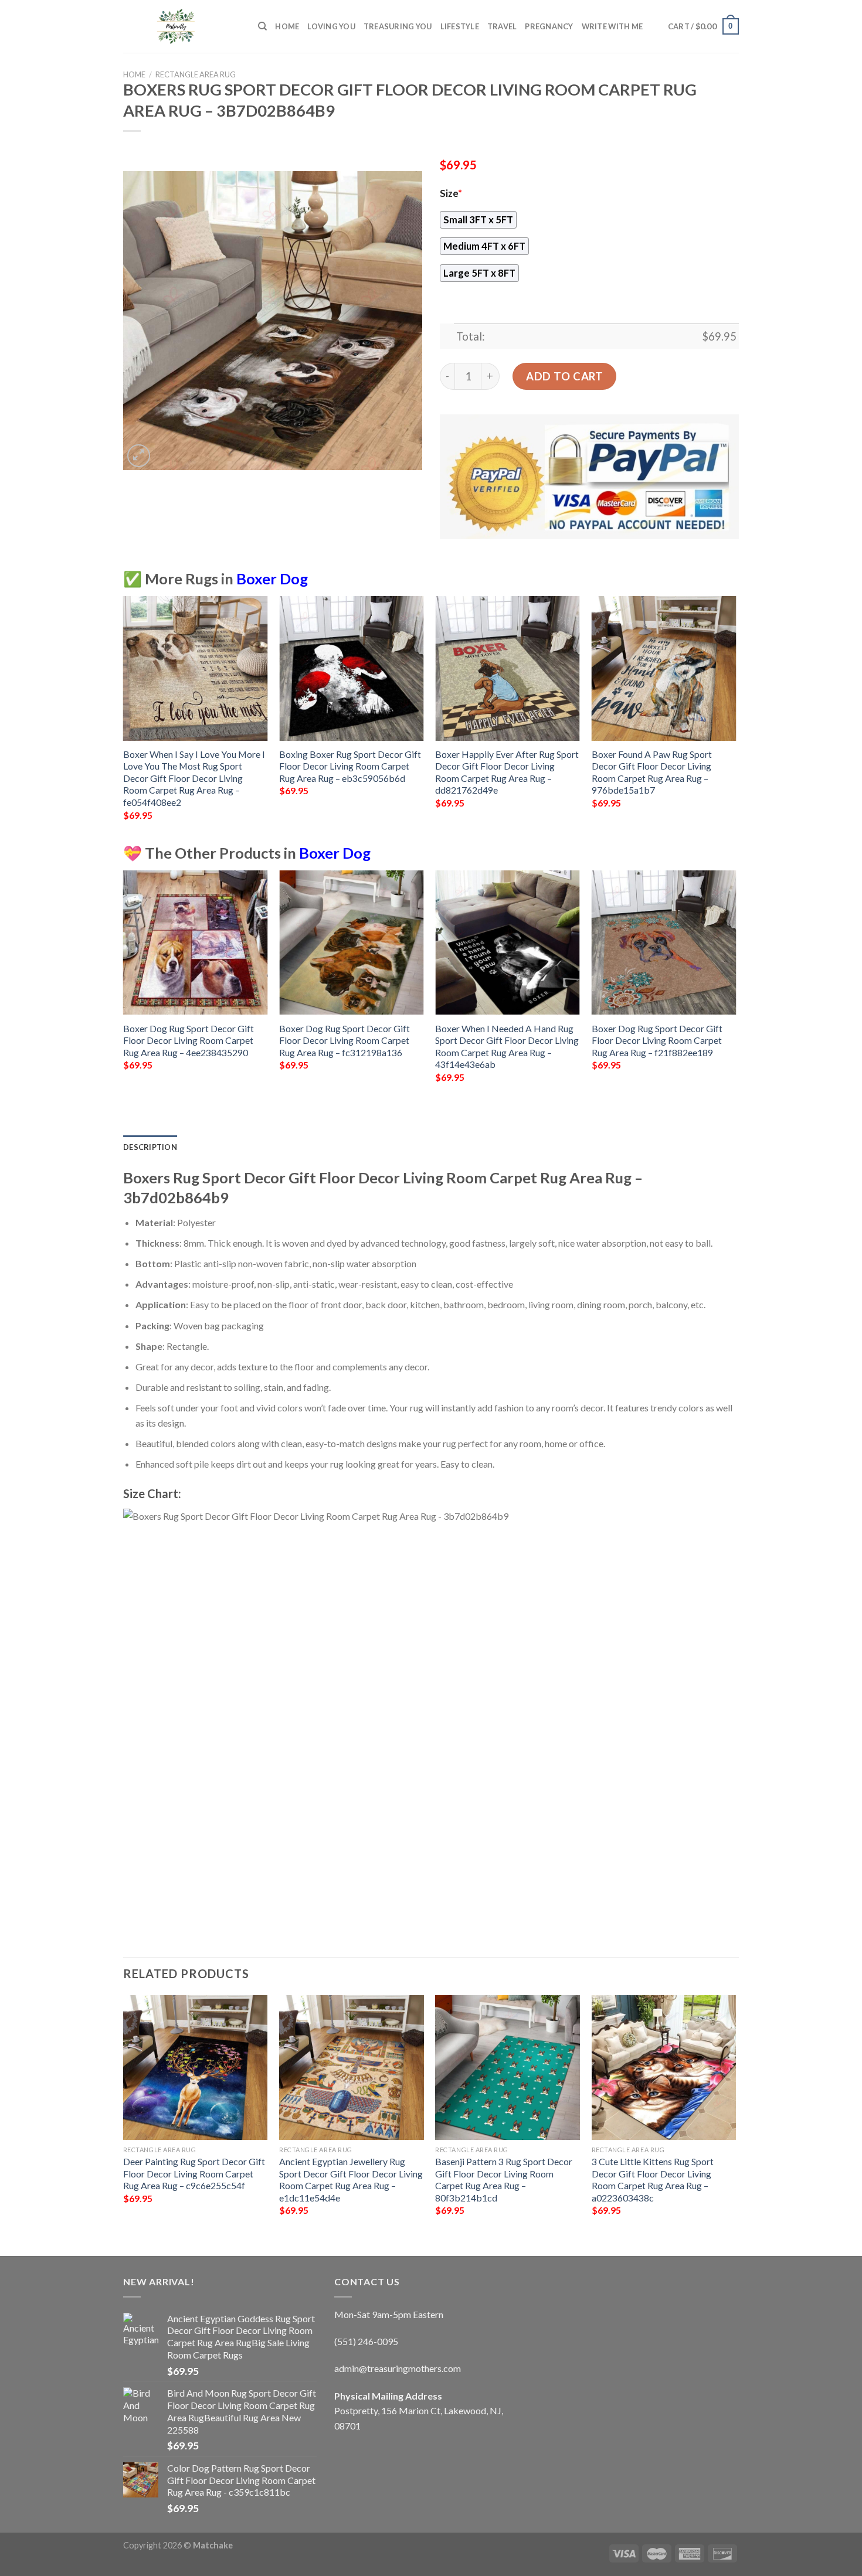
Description (150, 1147)
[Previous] (124, 719)
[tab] (150, 1147)
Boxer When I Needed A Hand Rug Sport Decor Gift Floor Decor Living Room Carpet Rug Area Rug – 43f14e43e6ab (507, 1047)
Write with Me (612, 26)
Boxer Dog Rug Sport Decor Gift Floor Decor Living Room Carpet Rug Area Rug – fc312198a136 (345, 1040)
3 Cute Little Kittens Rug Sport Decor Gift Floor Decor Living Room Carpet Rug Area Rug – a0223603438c (653, 2179)
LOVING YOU (331, 26)
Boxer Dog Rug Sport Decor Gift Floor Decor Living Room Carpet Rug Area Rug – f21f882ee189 (657, 1040)
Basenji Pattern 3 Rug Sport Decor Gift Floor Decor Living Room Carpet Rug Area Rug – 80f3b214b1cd (504, 2179)
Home (287, 26)
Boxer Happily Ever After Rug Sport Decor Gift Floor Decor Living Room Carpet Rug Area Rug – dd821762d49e (507, 772)
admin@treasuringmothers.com (398, 2368)
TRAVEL (502, 26)
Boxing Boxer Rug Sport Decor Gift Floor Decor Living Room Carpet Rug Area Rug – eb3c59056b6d (350, 766)
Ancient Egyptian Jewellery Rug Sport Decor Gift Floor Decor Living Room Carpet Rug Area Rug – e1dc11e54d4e (351, 2179)
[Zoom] (139, 456)
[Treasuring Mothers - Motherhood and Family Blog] (182, 26)
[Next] (735, 719)
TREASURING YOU (398, 26)
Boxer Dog (272, 579)
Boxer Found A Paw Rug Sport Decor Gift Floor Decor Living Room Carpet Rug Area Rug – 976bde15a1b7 (652, 772)
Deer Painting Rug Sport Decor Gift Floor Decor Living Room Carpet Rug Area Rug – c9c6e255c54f (194, 2173)
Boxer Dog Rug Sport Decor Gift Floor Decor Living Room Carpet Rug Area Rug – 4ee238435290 (189, 1040)
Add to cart (564, 376)
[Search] (262, 26)
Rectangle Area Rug (196, 74)
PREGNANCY (549, 26)
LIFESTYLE (460, 26)
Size (451, 193)
